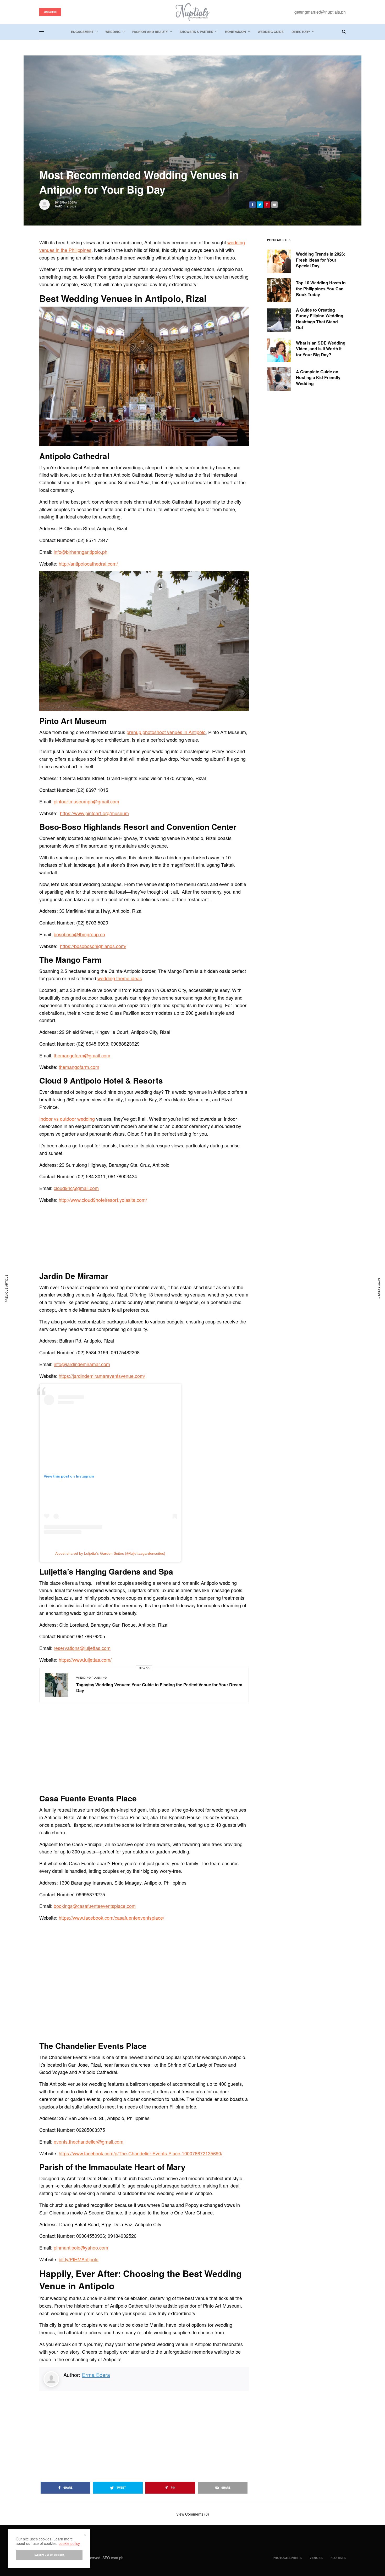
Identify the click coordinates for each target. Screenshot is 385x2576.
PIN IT (147, 376)
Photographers (287, 2558)
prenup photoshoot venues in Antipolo (166, 732)
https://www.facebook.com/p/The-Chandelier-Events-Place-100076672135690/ (141, 2153)
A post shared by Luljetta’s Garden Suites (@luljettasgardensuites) (110, 1553)
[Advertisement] (144, 2432)
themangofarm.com (79, 1067)
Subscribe (50, 12)
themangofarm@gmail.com (82, 1055)
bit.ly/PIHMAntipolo (79, 2259)
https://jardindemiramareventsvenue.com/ (102, 1376)
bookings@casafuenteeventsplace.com (95, 1906)
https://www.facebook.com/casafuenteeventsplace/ (111, 1918)
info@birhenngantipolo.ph (81, 552)
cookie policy (69, 2543)
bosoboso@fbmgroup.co (79, 934)
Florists (338, 2558)
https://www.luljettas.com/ (85, 1660)
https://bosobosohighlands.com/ (93, 946)
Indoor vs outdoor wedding (67, 1119)
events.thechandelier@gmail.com (89, 2141)
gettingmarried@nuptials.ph (320, 12)
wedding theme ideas (120, 978)
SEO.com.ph (113, 2558)
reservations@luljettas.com (82, 1648)
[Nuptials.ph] (192, 12)
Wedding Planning (92, 1678)
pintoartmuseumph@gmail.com (86, 801)
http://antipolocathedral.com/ (88, 563)
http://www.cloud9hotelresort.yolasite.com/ (103, 1200)
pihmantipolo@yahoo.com (81, 2247)
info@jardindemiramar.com (82, 1364)
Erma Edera (68, 202)
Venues (316, 2558)
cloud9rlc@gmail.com (76, 1188)
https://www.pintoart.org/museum (94, 813)
